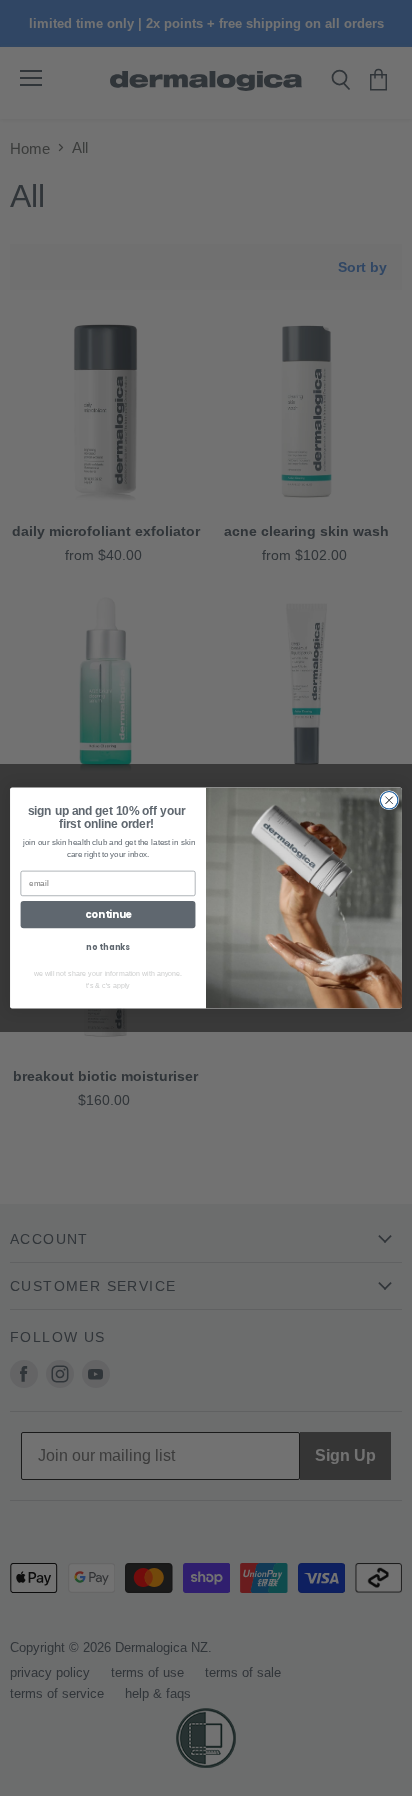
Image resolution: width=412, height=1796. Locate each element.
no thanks (107, 948)
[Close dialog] (389, 800)
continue (108, 915)
